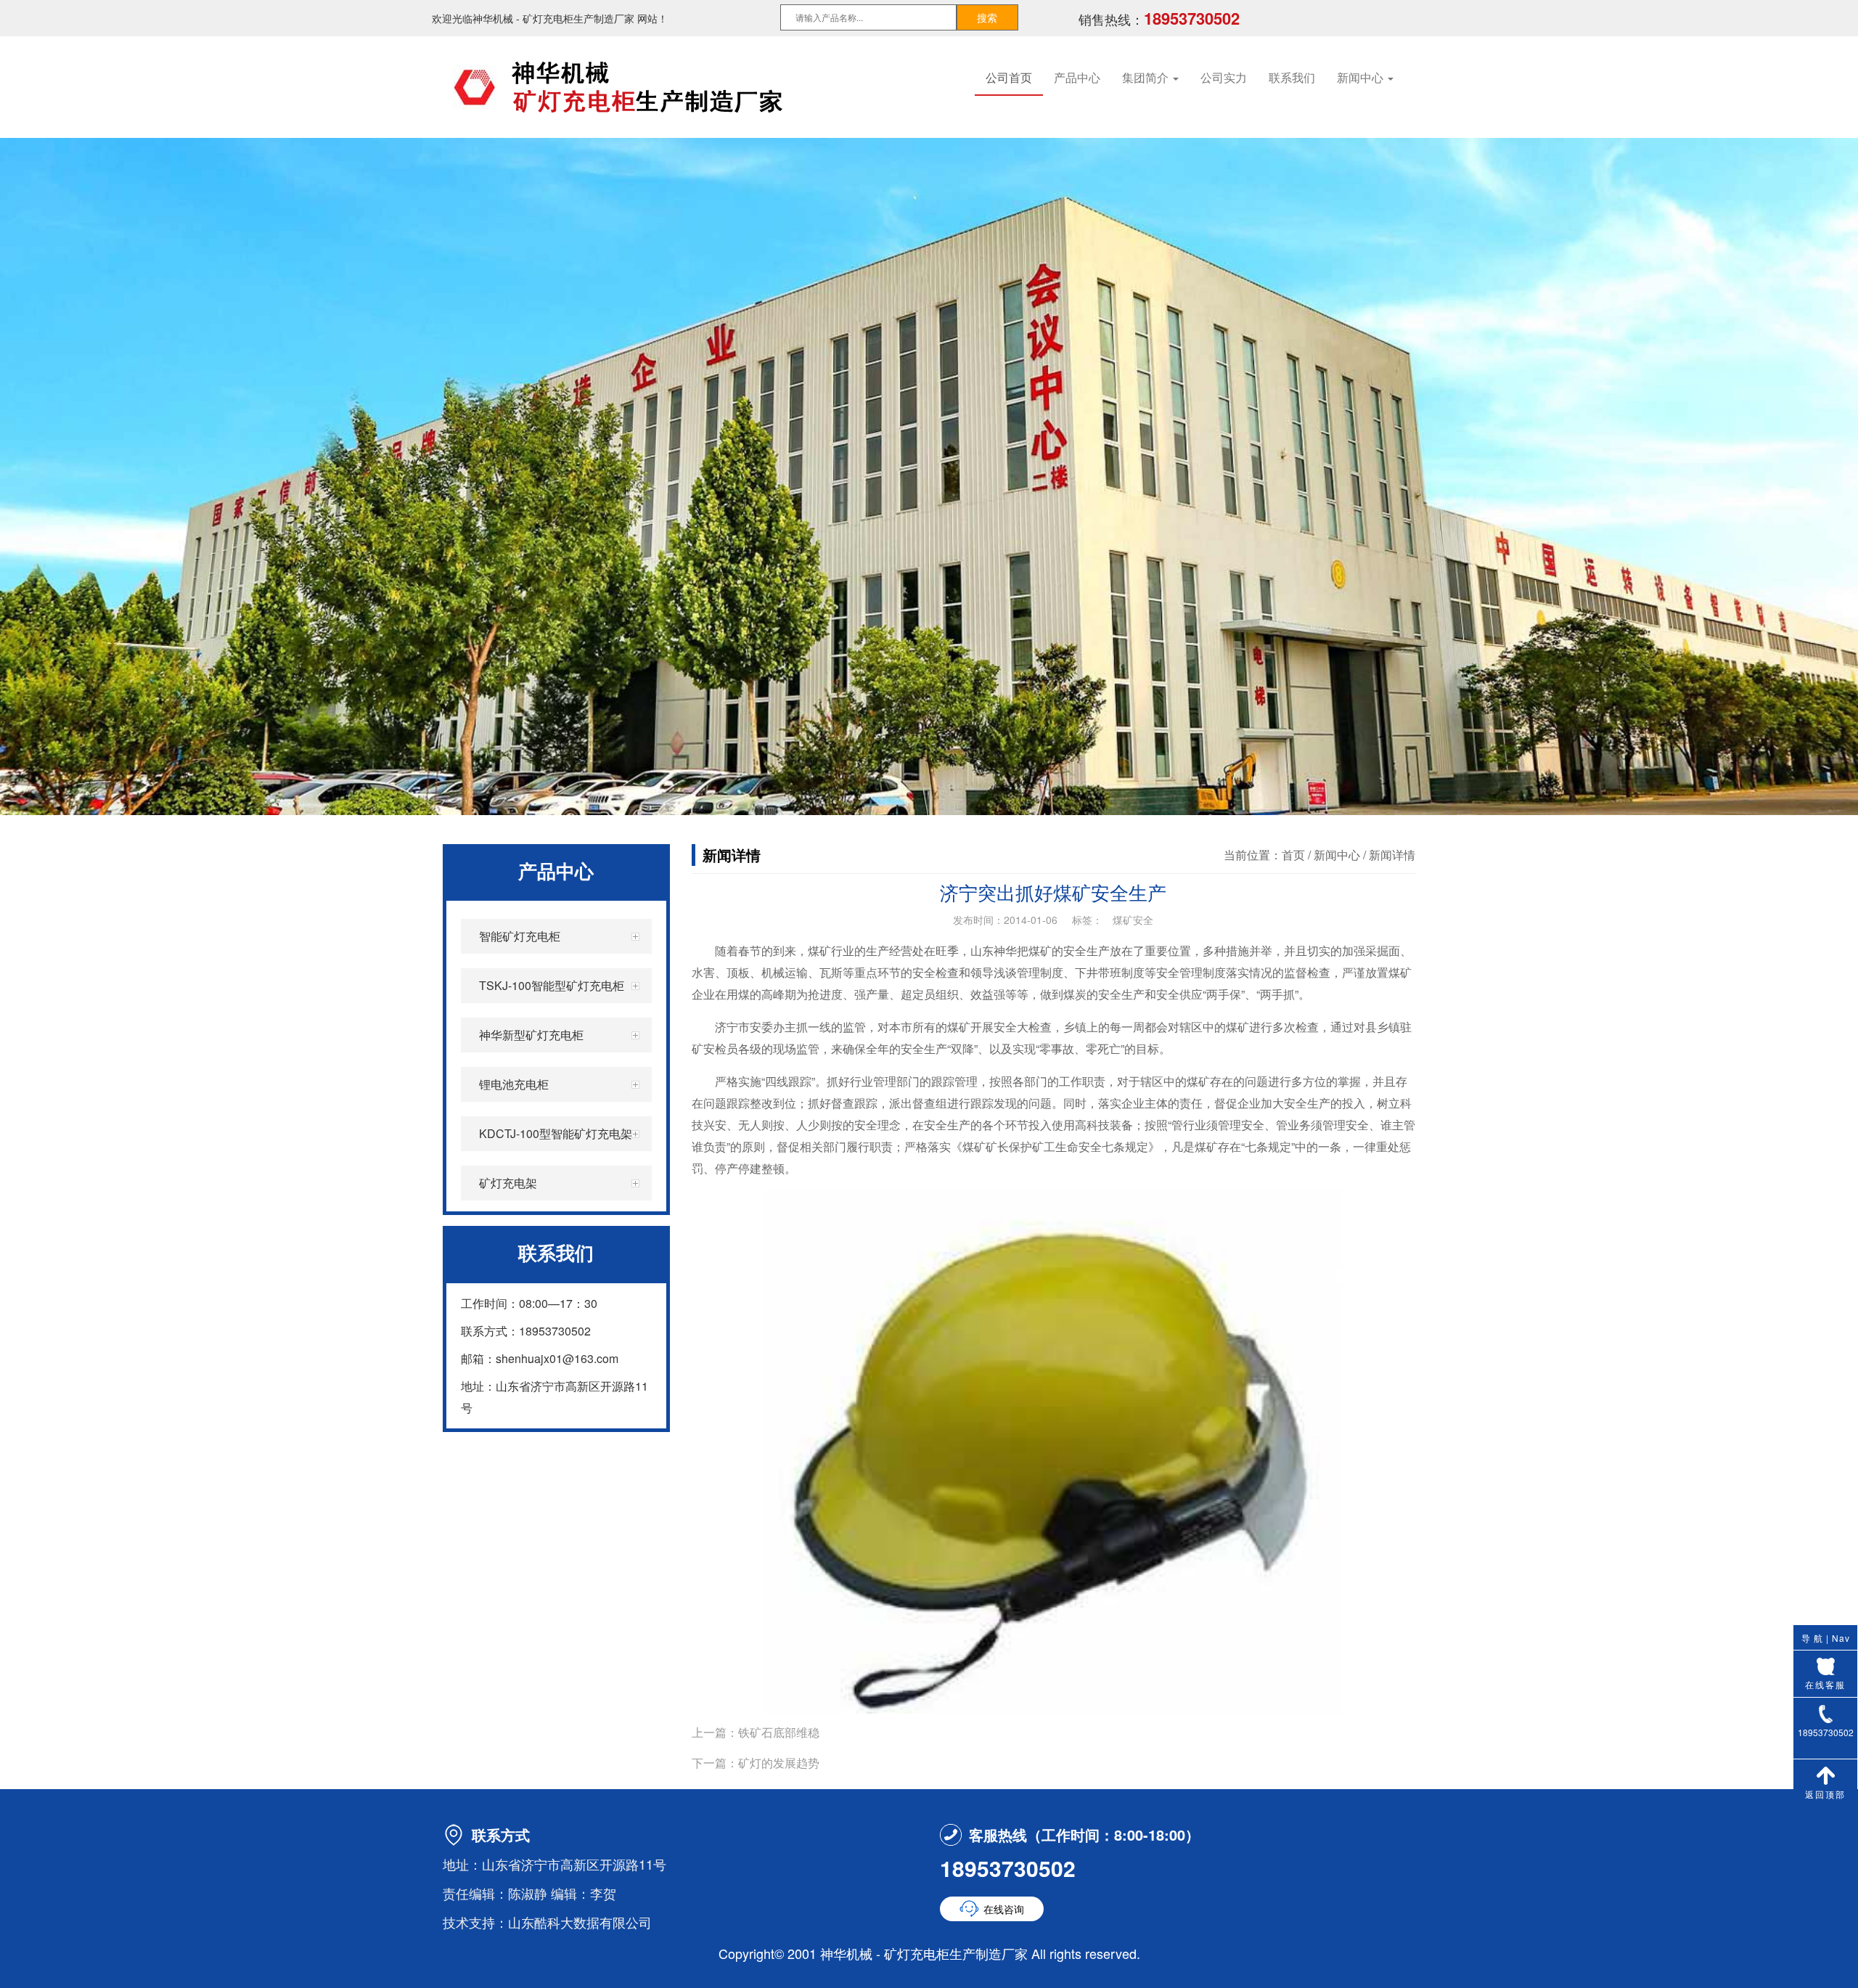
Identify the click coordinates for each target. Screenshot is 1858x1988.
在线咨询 (1004, 1909)
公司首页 (1009, 77)
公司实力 (1224, 77)
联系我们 (1292, 77)
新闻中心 (1362, 77)
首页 (1293, 855)
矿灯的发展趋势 (779, 1763)
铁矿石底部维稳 (779, 1732)
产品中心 (1077, 77)
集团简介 (1147, 77)
